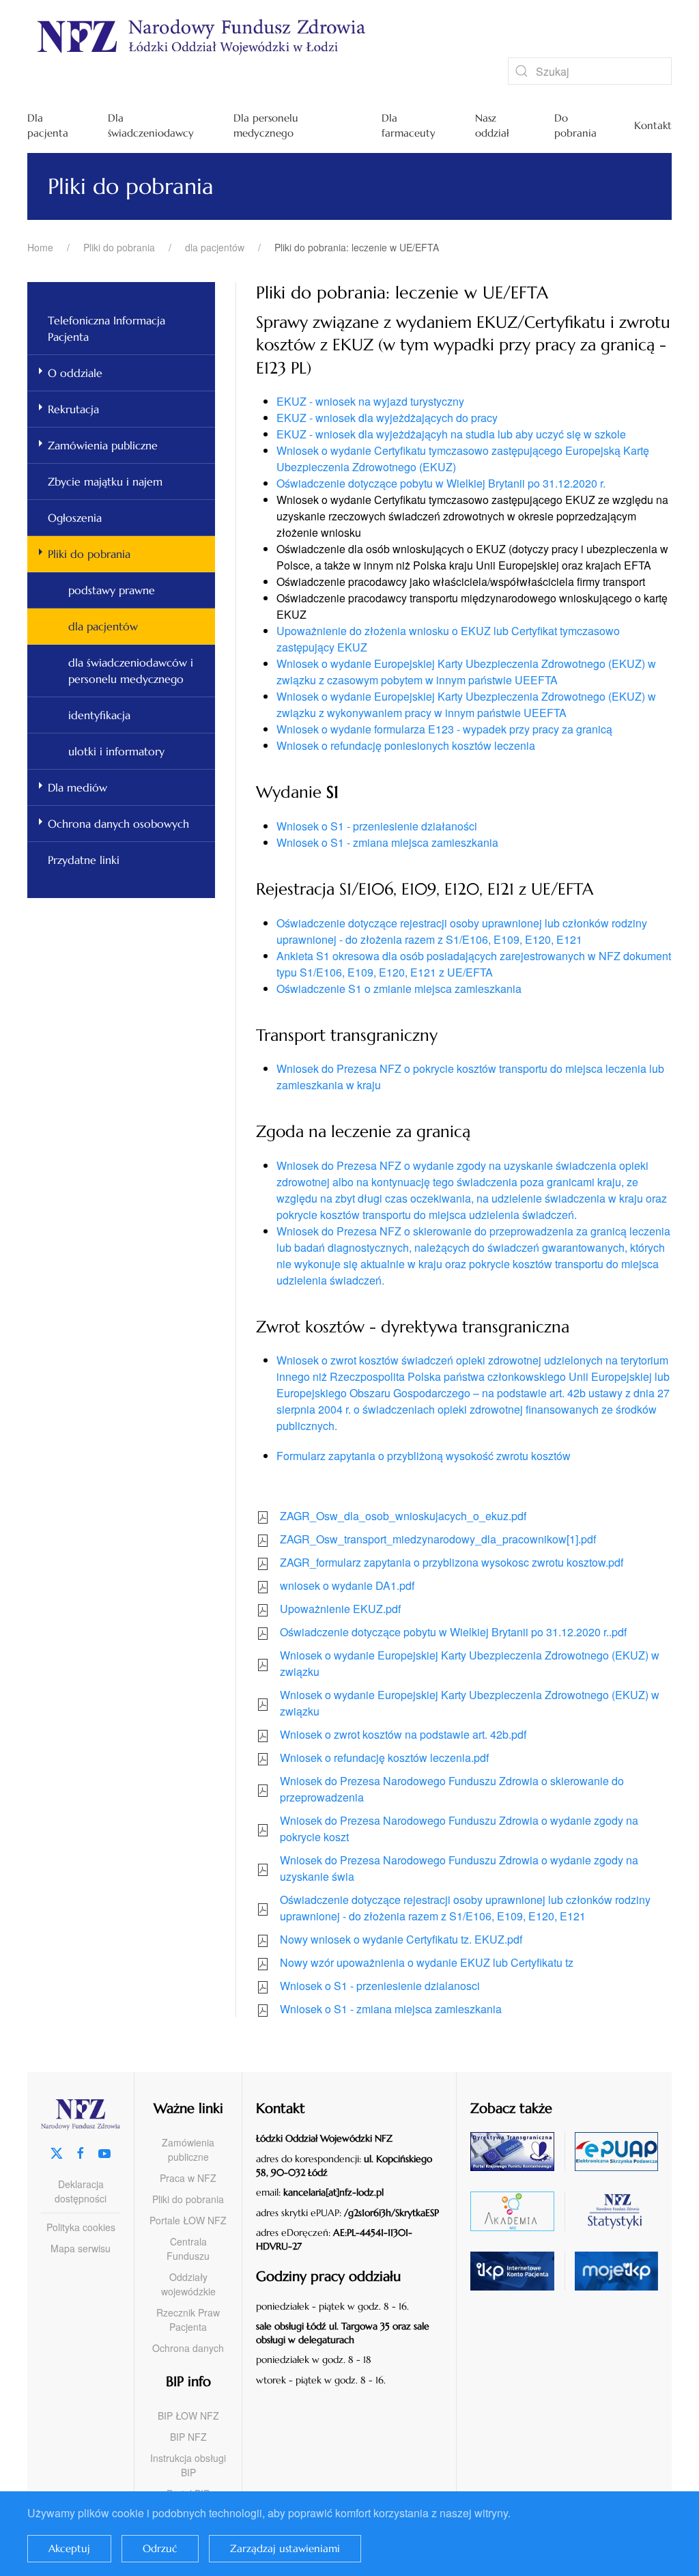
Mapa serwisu (81, 2248)
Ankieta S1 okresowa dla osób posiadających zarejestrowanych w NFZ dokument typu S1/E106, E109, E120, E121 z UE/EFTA (474, 964)
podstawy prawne (112, 590)
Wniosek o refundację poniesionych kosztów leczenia (406, 745)
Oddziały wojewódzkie (188, 2284)
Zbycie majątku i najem (105, 481)
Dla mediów (77, 787)
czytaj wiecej (527, 2211)
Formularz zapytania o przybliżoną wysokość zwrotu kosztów (424, 1456)
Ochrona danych (188, 2348)
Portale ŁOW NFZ (188, 2220)
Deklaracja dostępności (81, 2191)
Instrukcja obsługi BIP (188, 2465)
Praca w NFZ (188, 2178)
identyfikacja (99, 715)
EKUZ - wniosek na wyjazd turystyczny (370, 401)
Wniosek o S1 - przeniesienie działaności (377, 826)
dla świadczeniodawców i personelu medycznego (131, 671)
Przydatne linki (84, 860)
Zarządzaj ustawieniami (285, 2548)
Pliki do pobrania (89, 554)
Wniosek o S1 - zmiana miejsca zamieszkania (387, 842)
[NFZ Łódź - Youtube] (104, 2152)
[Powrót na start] (334, 36)
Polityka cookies (81, 2227)
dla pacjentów (103, 626)
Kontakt (653, 125)
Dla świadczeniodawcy (151, 126)
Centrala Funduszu (188, 2249)
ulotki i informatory (116, 751)
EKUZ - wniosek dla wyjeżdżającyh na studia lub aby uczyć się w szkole (451, 434)
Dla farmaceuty (409, 126)
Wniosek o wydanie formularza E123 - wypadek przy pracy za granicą (444, 729)
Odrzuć (160, 2548)
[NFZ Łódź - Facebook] (81, 2152)
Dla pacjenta (48, 126)
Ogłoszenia (75, 518)
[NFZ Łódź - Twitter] (57, 2152)
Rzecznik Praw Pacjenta (188, 2320)
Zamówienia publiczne (103, 445)
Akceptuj (69, 2548)
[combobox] (590, 71)
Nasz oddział (492, 126)
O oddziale (75, 373)
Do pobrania (575, 126)
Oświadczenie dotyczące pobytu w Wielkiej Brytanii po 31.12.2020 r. (441, 483)
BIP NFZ (188, 2437)
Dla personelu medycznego (266, 126)
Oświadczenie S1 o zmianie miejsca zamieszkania (399, 989)
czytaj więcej (527, 2152)
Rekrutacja (73, 409)
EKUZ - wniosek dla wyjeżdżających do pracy (387, 418)
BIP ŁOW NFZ (188, 2416)
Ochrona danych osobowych (118, 824)
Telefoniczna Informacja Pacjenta (106, 328)
